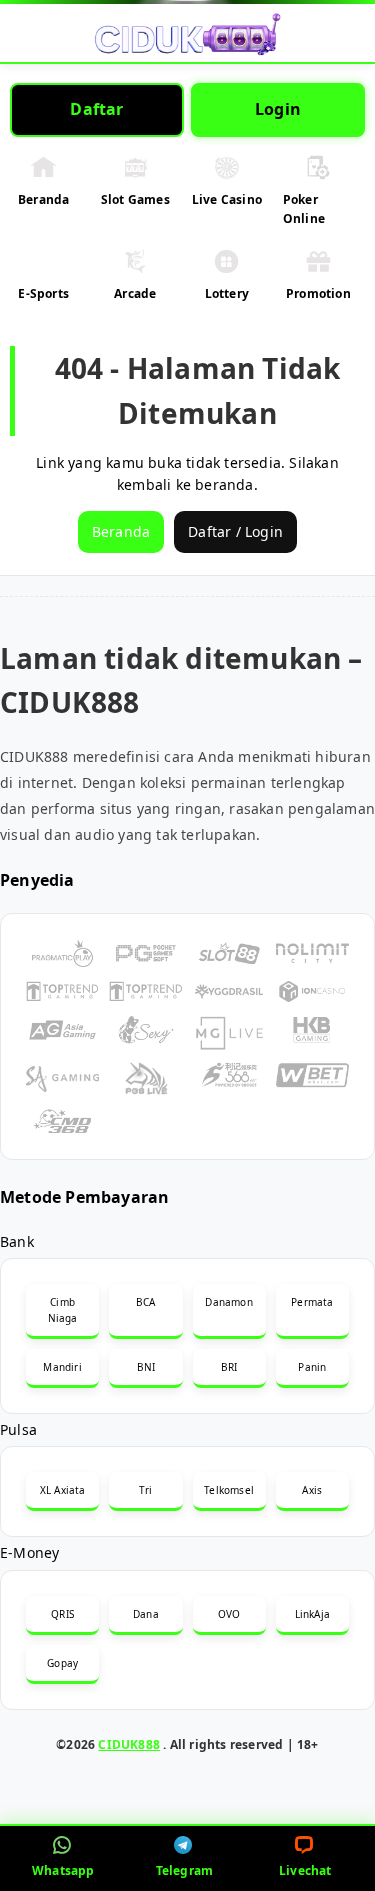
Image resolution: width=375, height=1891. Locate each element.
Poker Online (304, 209)
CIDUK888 (129, 1744)
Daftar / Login (235, 531)
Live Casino (227, 199)
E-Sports (43, 293)
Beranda (43, 199)
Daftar (96, 109)
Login (278, 109)
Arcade (135, 293)
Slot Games (135, 199)
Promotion (318, 293)
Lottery (227, 293)
